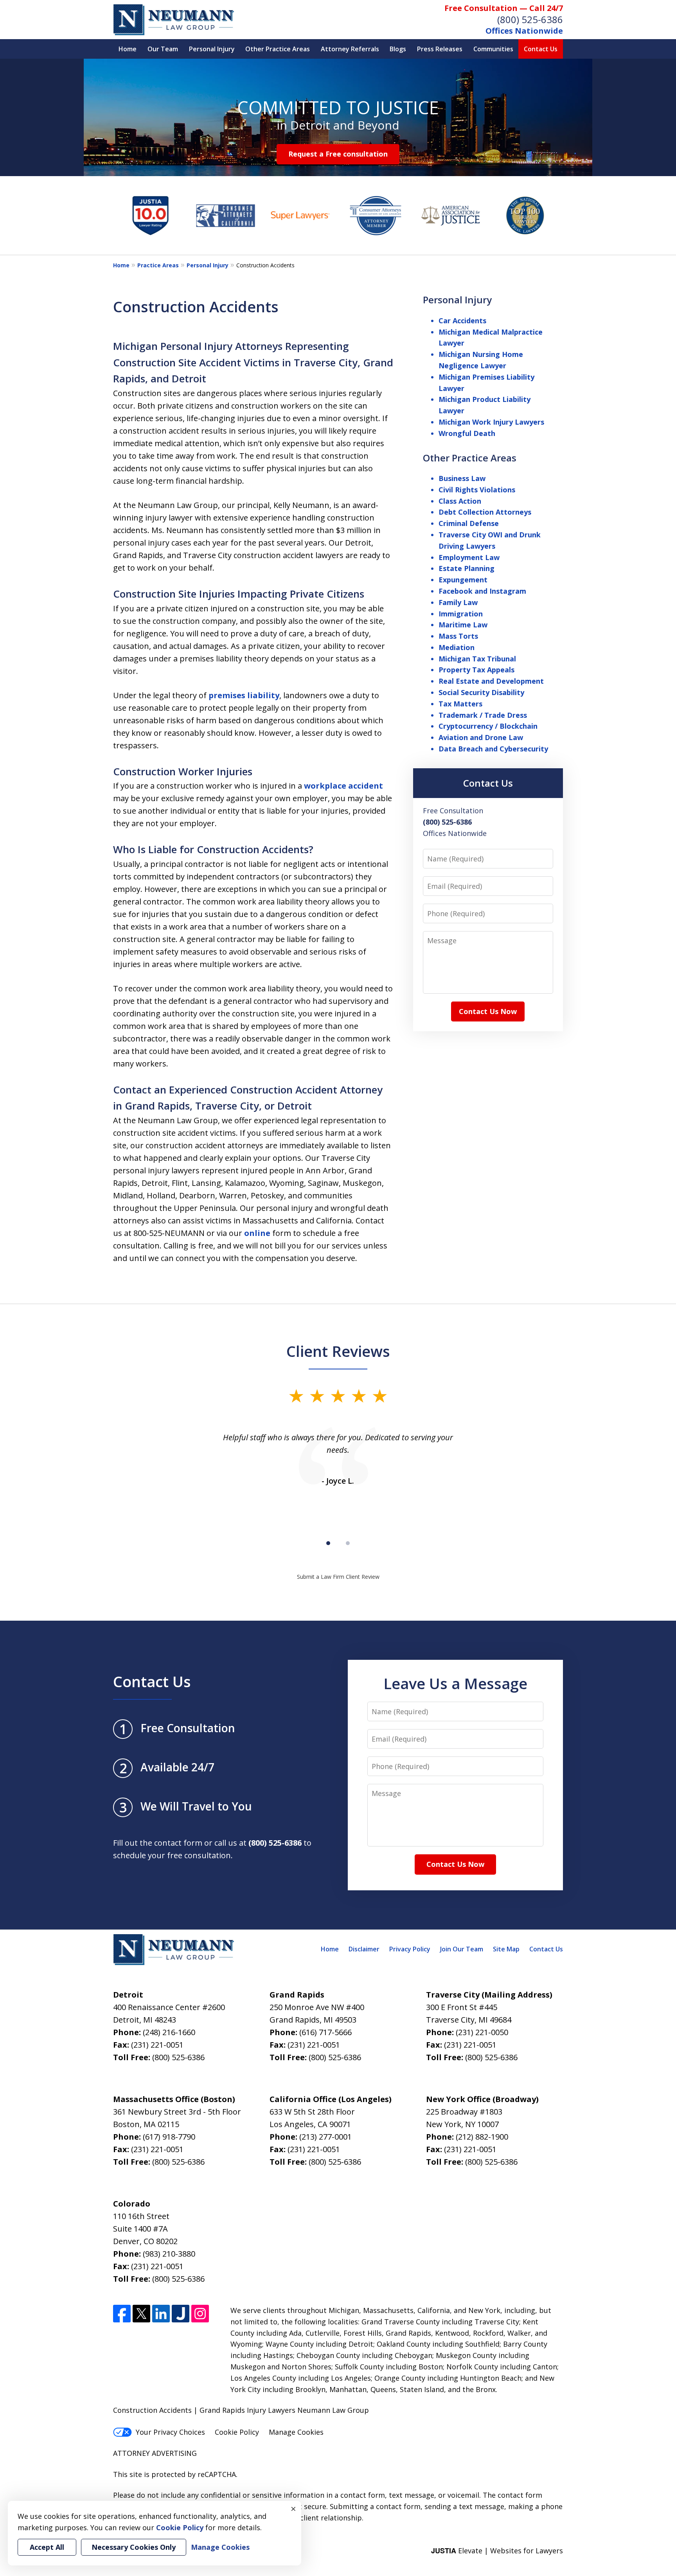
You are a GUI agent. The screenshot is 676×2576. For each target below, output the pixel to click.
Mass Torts (458, 636)
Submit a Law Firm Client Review (338, 1577)
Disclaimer (364, 1949)
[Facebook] (122, 2314)
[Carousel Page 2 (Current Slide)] (348, 1543)
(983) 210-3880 (169, 2254)
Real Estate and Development (491, 681)
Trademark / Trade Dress (483, 715)
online (257, 1233)
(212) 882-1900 (482, 2137)
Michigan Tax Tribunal (477, 659)
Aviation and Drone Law (481, 737)
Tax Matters (460, 704)
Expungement (463, 580)
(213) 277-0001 (325, 2137)
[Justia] (181, 2314)
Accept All (47, 2547)
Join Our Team (462, 1949)
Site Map (506, 1949)
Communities (493, 49)
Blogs (398, 49)
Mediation (457, 647)
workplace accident (343, 786)
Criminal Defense (469, 523)
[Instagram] (200, 2314)
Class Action (460, 501)
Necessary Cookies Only (134, 2547)
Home (128, 49)
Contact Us (541, 49)
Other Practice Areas (278, 49)
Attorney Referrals (350, 49)
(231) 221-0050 (482, 2032)
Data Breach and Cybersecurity (493, 749)
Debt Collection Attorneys (485, 512)
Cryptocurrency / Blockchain (488, 726)
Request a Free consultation (338, 154)
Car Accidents (462, 321)
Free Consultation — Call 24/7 (504, 8)
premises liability (244, 695)
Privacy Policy (410, 1949)
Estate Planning (467, 568)
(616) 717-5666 (325, 2032)
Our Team (163, 49)
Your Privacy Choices (170, 2432)
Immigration (461, 614)
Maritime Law (463, 625)
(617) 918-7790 (169, 2137)
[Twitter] (141, 2314)
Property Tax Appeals (476, 670)
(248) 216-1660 (169, 2032)
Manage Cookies (296, 2432)
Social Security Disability (481, 692)
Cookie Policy (237, 2432)
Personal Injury (212, 49)
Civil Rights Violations (477, 490)
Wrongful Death (467, 433)
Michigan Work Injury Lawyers (491, 422)
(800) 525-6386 (530, 19)
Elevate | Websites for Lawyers (497, 2551)
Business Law (462, 478)
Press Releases (440, 49)
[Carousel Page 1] (328, 1543)
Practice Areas (158, 265)
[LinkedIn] (161, 2314)
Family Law (458, 602)
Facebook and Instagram (482, 591)
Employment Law (469, 557)
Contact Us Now (488, 1011)
